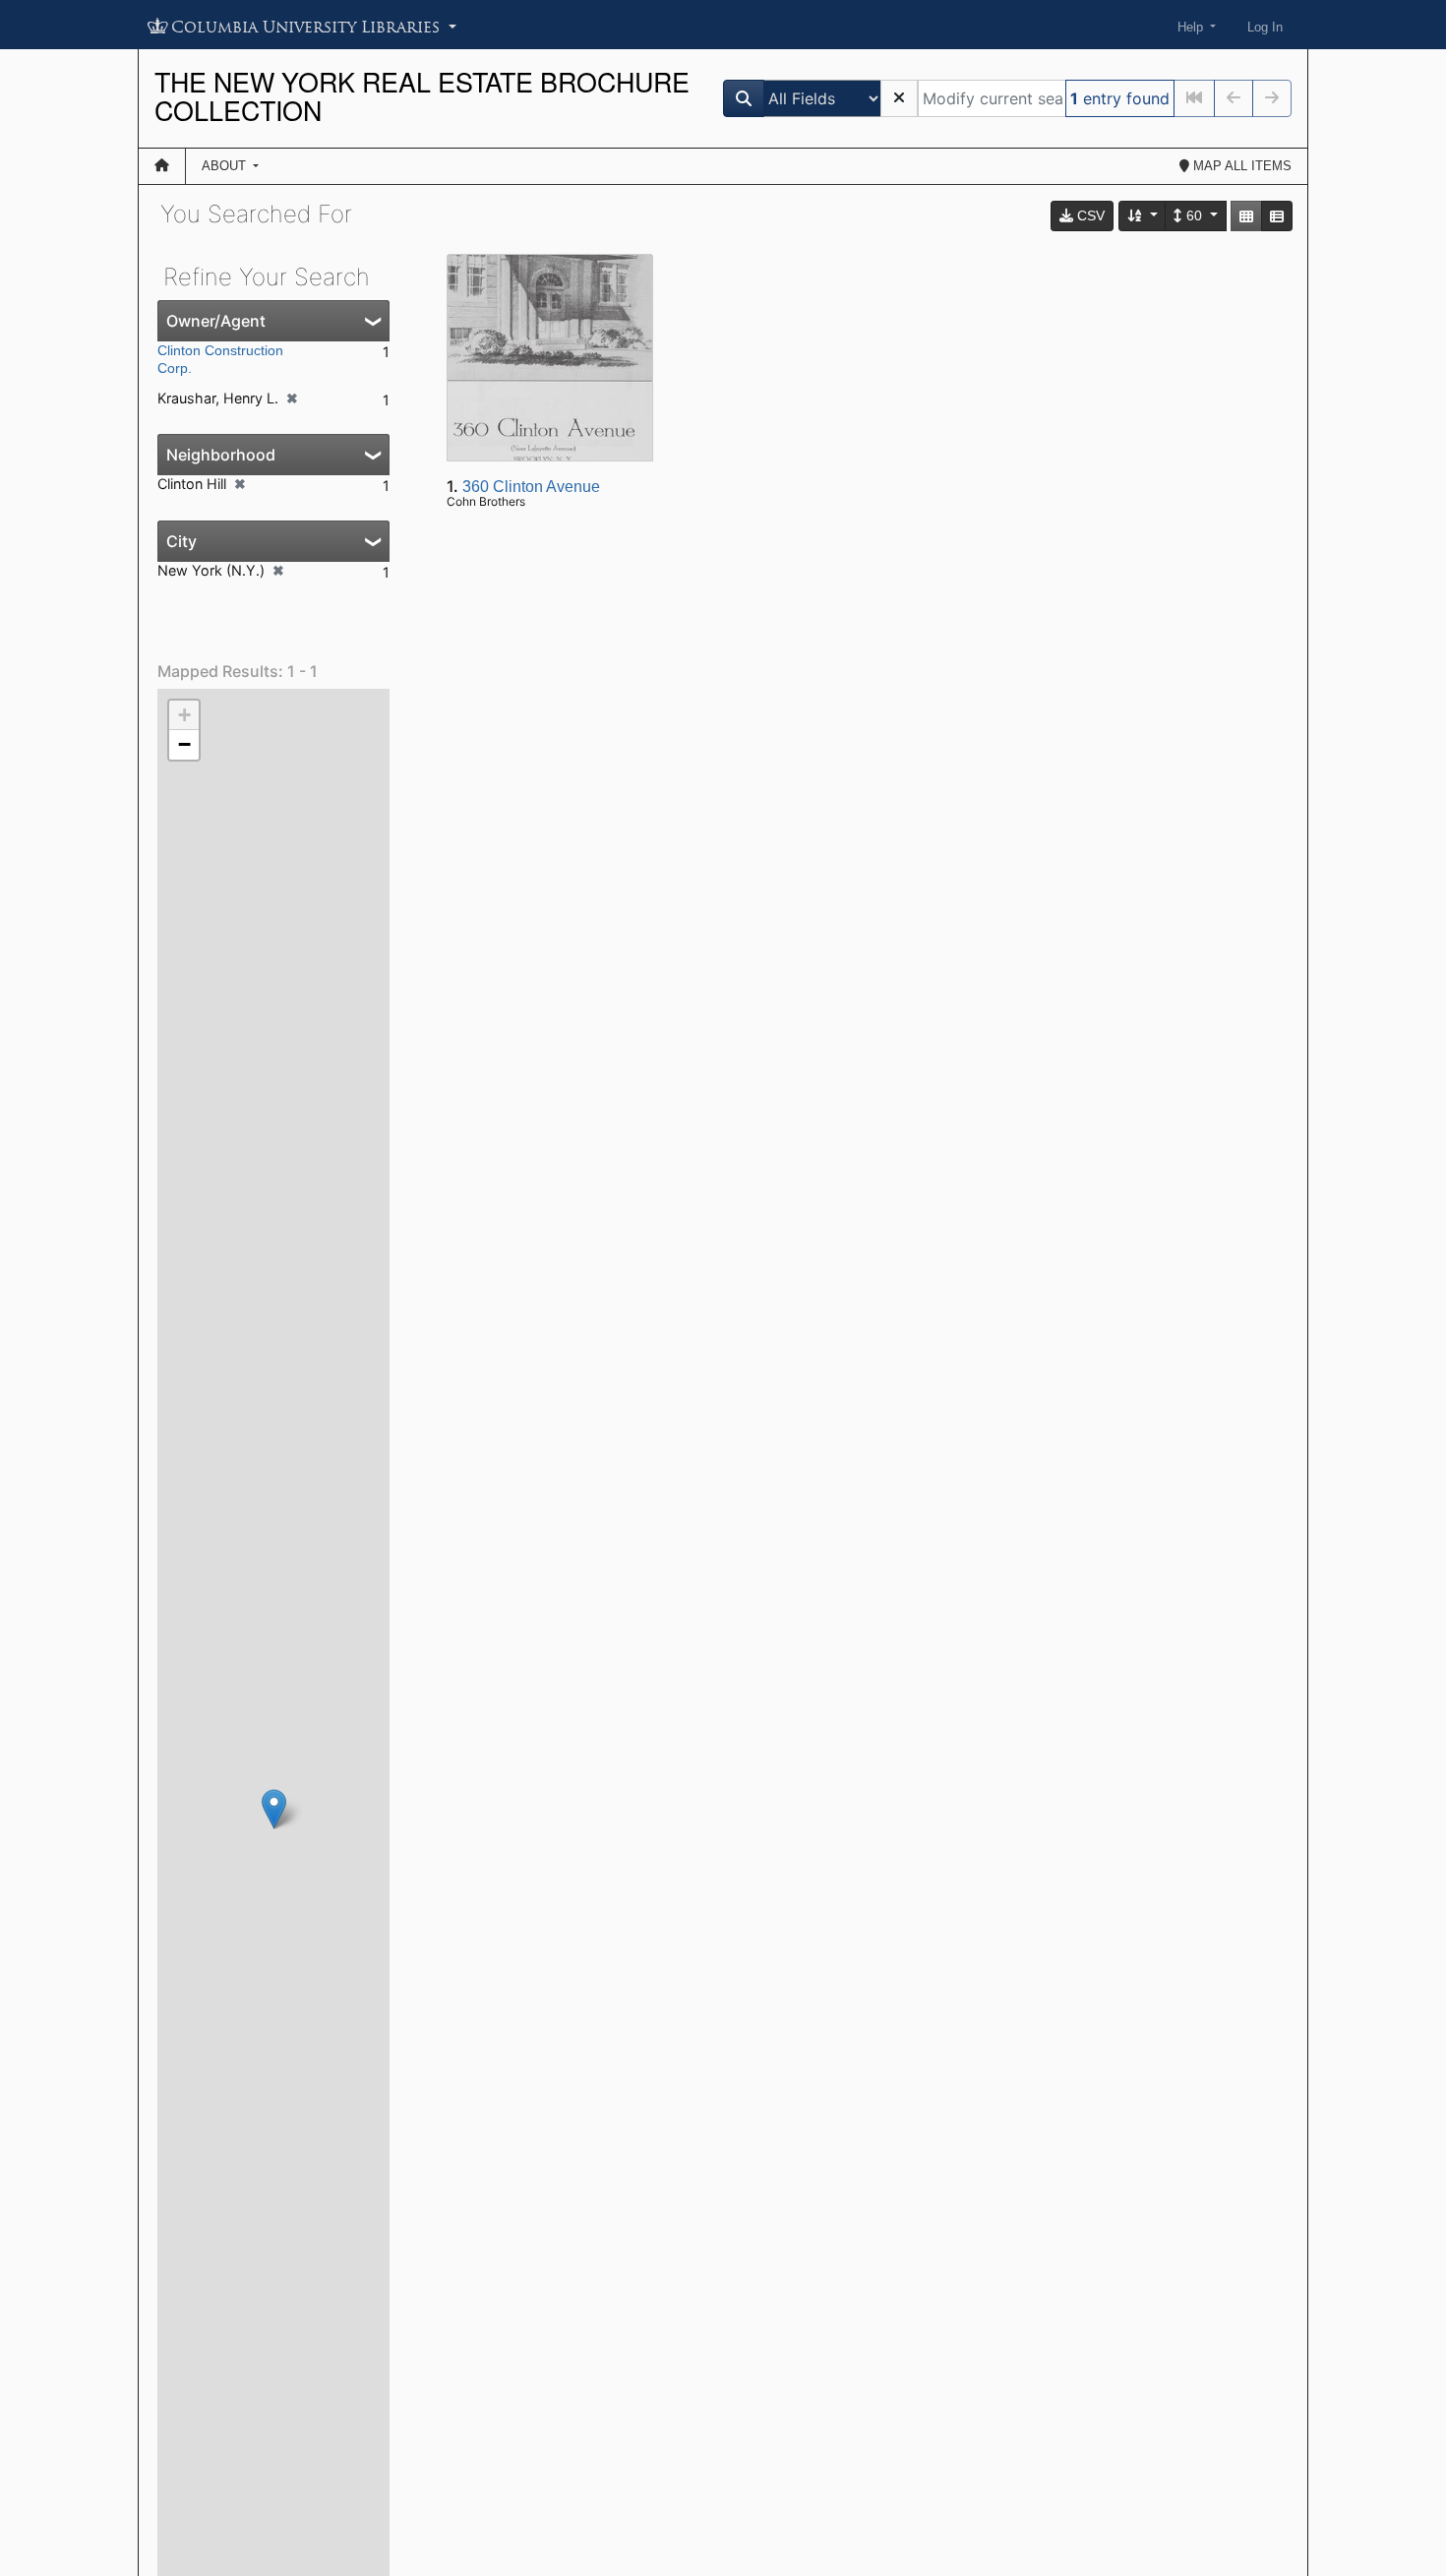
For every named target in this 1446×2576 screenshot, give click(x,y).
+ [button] (184, 715)
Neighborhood (221, 455)
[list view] (1277, 216)
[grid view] (1246, 216)
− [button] (184, 744)
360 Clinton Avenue (531, 487)
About (226, 166)
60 (1194, 215)
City (181, 541)
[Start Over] (899, 98)
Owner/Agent (216, 321)
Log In (1265, 27)
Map (1240, 166)
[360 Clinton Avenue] (274, 1809)
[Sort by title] (1143, 216)
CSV (1089, 215)
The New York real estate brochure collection (422, 96)
